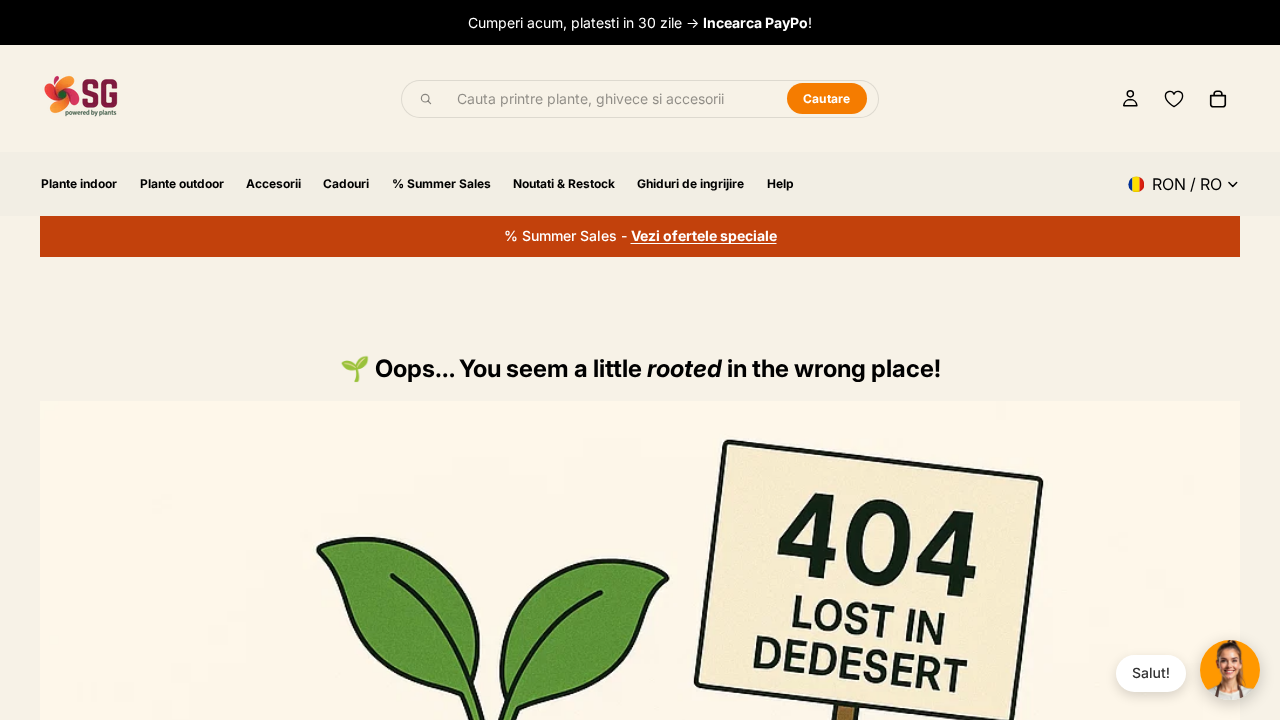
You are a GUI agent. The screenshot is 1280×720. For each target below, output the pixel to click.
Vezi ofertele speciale (704, 235)
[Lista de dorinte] (1174, 99)
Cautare (827, 98)
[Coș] (1218, 99)
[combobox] (611, 99)
